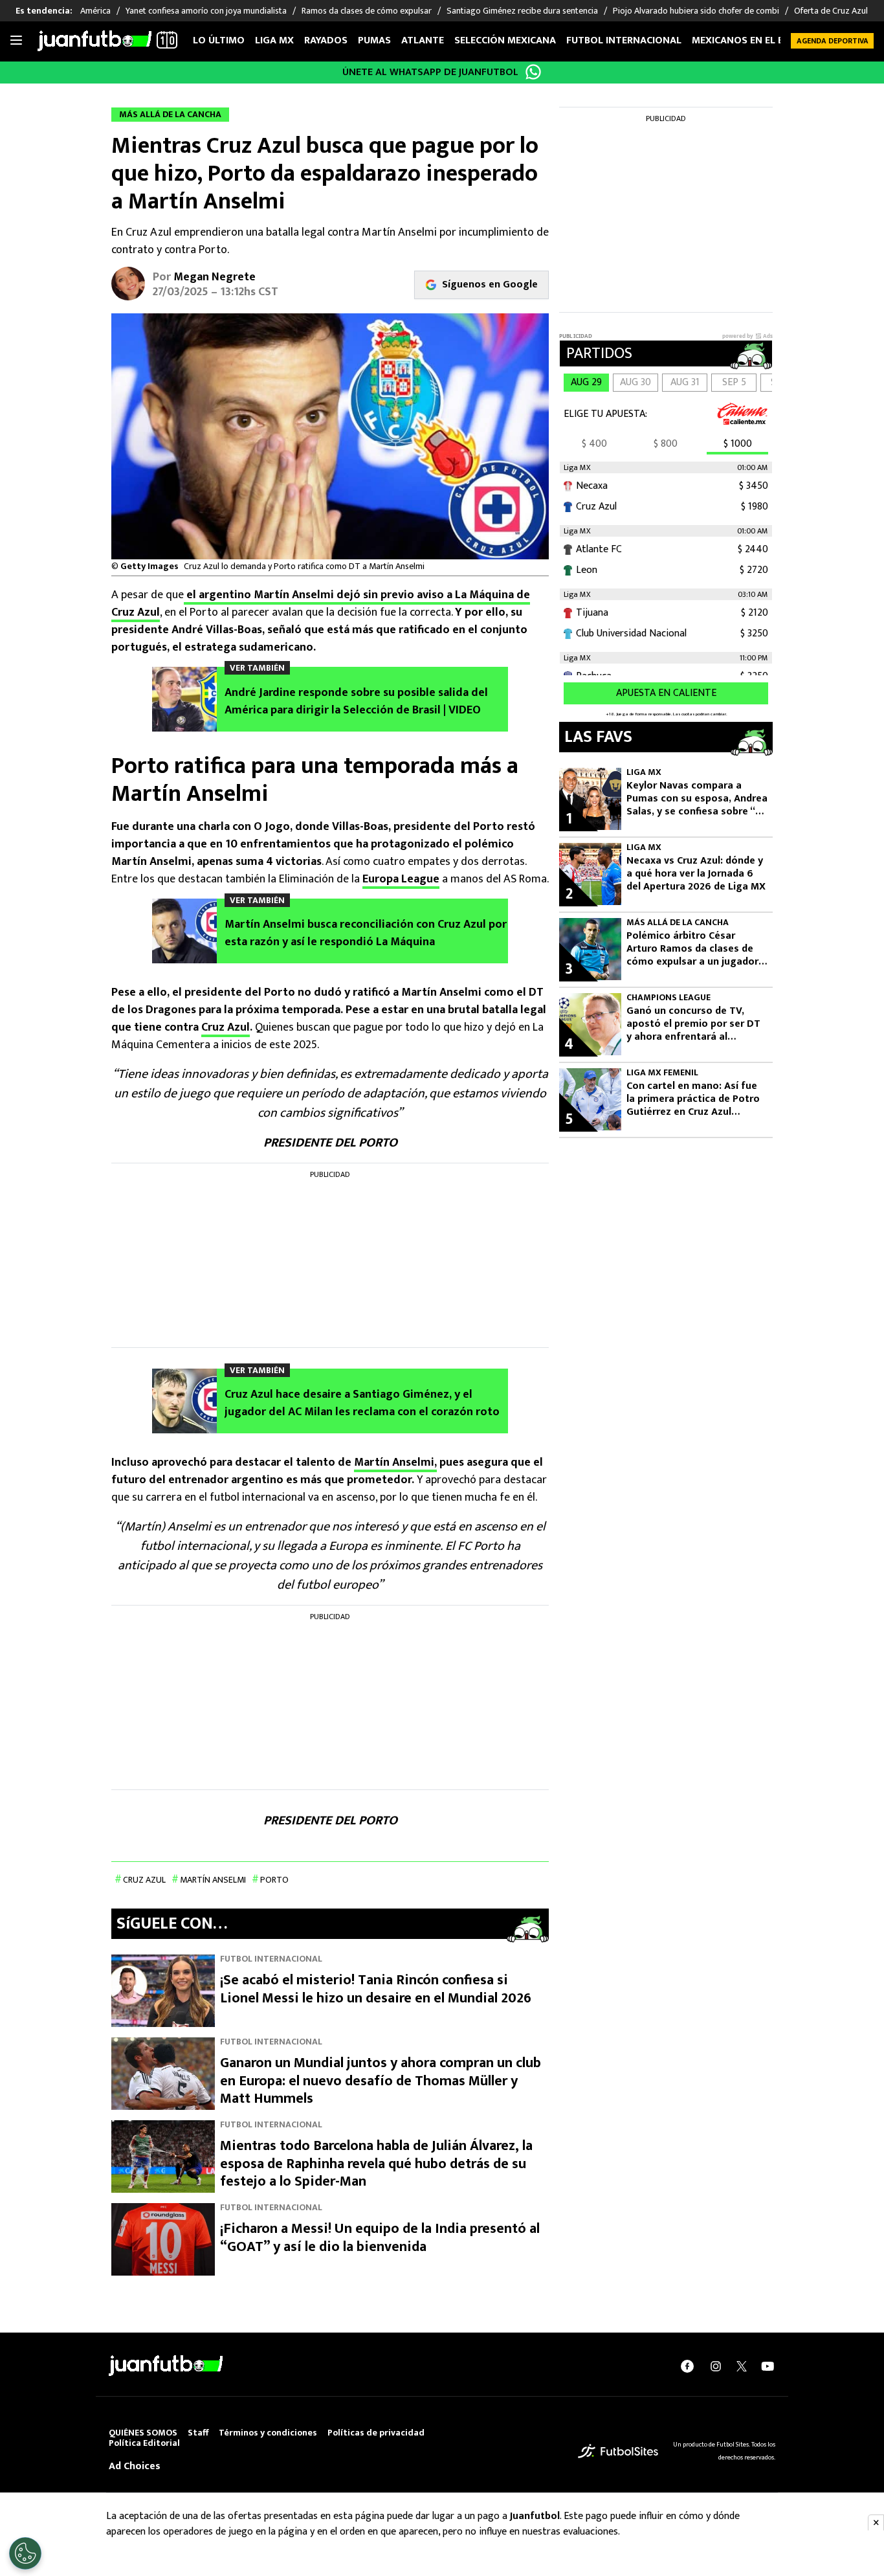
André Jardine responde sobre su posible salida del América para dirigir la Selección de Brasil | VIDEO (356, 702)
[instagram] (716, 2366)
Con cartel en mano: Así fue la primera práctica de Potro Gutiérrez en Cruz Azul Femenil (693, 1099)
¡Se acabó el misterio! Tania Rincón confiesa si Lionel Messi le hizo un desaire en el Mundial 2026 (376, 1989)
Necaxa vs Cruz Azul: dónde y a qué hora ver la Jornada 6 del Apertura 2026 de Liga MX (696, 874)
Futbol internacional (624, 40)
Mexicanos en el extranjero (764, 40)
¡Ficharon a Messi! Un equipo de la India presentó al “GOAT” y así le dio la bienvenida (380, 2238)
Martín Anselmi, (395, 1462)
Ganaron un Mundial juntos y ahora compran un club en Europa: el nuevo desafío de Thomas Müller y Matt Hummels (381, 2081)
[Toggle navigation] (16, 41)
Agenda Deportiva (833, 41)
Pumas (374, 40)
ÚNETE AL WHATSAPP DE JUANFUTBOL (430, 72)
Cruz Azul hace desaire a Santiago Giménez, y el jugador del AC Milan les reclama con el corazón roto (362, 1404)
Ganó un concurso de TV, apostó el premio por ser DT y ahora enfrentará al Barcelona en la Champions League (693, 1024)
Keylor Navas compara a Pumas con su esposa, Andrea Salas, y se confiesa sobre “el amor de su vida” (697, 799)
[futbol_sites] (618, 2451)
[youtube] (768, 2366)
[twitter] (742, 2366)
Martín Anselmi (213, 1880)
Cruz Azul (226, 1027)
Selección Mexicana (505, 40)
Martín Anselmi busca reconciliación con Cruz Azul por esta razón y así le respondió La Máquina (366, 934)
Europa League (401, 879)
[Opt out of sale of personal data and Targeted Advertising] (25, 2553)
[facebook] (687, 2366)
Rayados (326, 40)
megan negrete (215, 277)
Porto (274, 1880)
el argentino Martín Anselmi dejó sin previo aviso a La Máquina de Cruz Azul (321, 604)
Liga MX (274, 40)
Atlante (423, 40)
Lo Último (219, 40)
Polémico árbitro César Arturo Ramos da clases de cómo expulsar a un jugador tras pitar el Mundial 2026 (692, 949)
